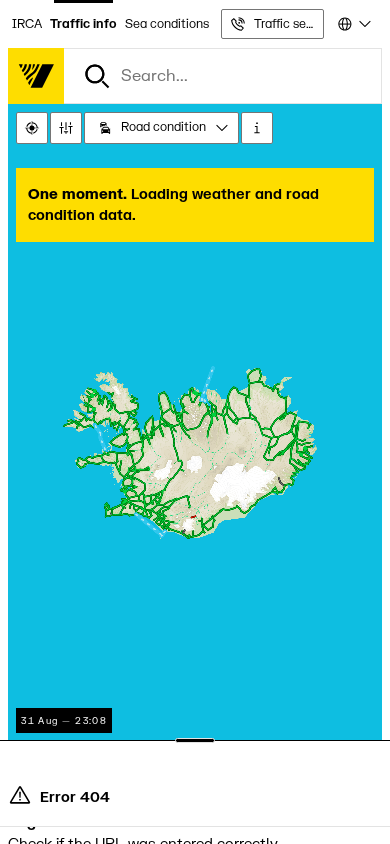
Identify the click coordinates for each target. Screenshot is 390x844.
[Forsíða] (36, 76)
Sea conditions (167, 24)
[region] (195, 458)
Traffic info (83, 24)
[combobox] (353, 24)
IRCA (27, 24)
